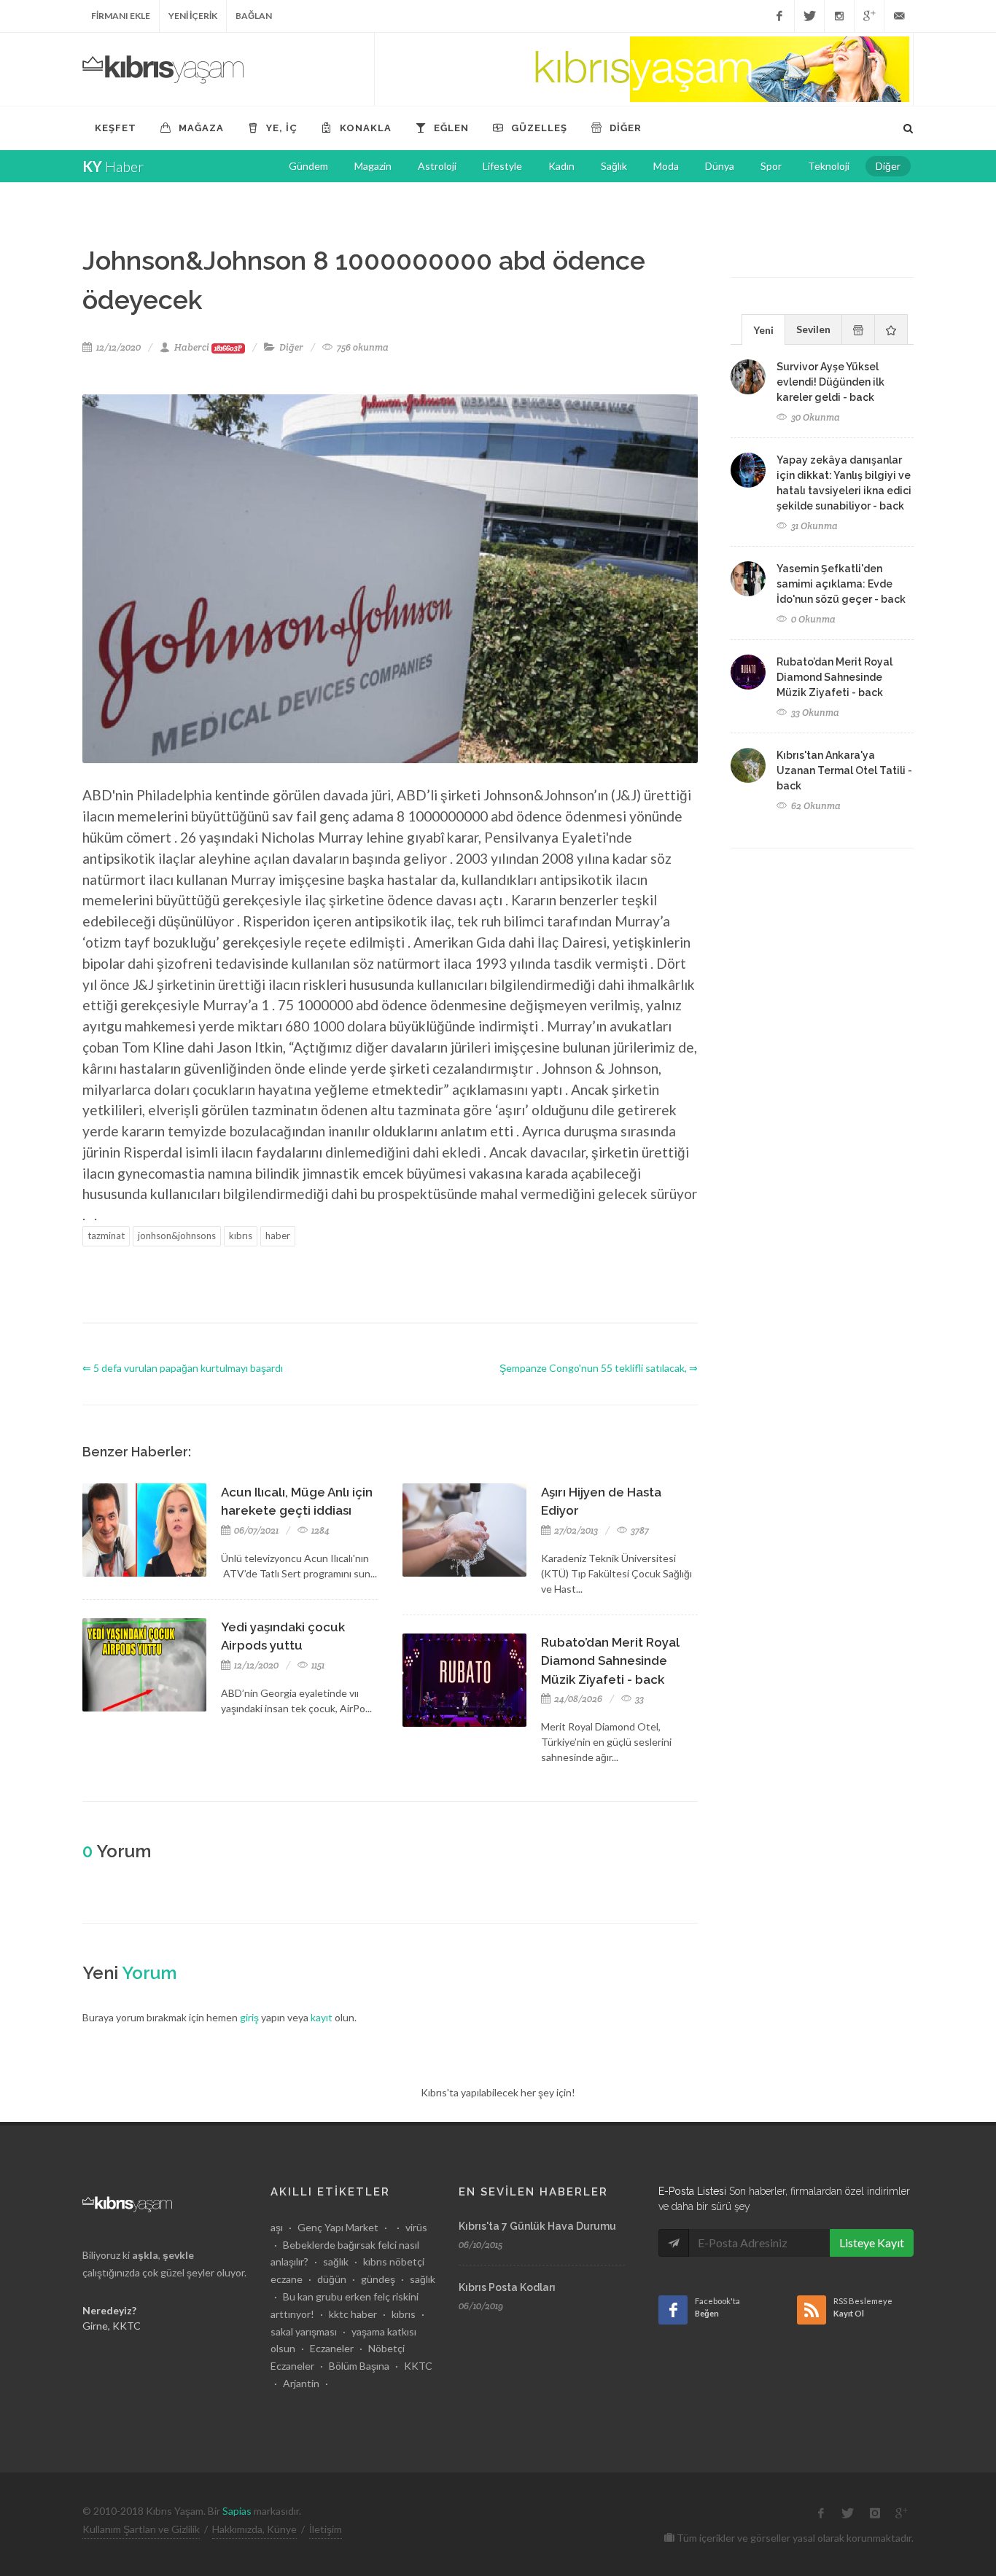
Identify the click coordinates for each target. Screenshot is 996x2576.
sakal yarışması (304, 2331)
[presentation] (858, 329)
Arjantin (301, 2383)
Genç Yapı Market (338, 2227)
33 (638, 1699)
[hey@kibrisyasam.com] (899, 16)
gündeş (378, 2279)
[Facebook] (779, 16)
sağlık (336, 2261)
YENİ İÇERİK (193, 16)
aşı (277, 2227)
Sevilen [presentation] (813, 329)
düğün (332, 2279)
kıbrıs (241, 1236)
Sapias (237, 2511)
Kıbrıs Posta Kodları (507, 2287)
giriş (249, 2017)
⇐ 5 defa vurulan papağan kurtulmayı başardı (183, 1368)
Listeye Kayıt (872, 2243)
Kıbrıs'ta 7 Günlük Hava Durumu (537, 2226)
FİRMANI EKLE (121, 16)
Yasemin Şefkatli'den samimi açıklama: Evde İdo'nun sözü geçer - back (841, 584)
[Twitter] (809, 16)
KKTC (418, 2366)
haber (278, 1236)
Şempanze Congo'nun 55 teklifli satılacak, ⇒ (599, 1368)
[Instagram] (839, 16)
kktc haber (353, 2314)
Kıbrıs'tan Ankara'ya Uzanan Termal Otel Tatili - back (844, 770)
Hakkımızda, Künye (254, 2529)
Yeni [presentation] (763, 330)
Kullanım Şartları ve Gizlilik (141, 2529)
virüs (416, 2227)
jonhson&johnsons (177, 1236)
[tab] (763, 329)
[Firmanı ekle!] (644, 69)
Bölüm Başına (359, 2366)
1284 (319, 1530)
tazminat (106, 1236)
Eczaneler (332, 2348)
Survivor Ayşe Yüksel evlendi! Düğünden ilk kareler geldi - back (830, 382)
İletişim (326, 2529)
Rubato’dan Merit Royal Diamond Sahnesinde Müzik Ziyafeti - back (610, 1661)
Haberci (208, 347)
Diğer (291, 347)
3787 (639, 1530)
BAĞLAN (254, 16)
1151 (317, 1665)
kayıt (322, 2017)
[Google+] (869, 16)
